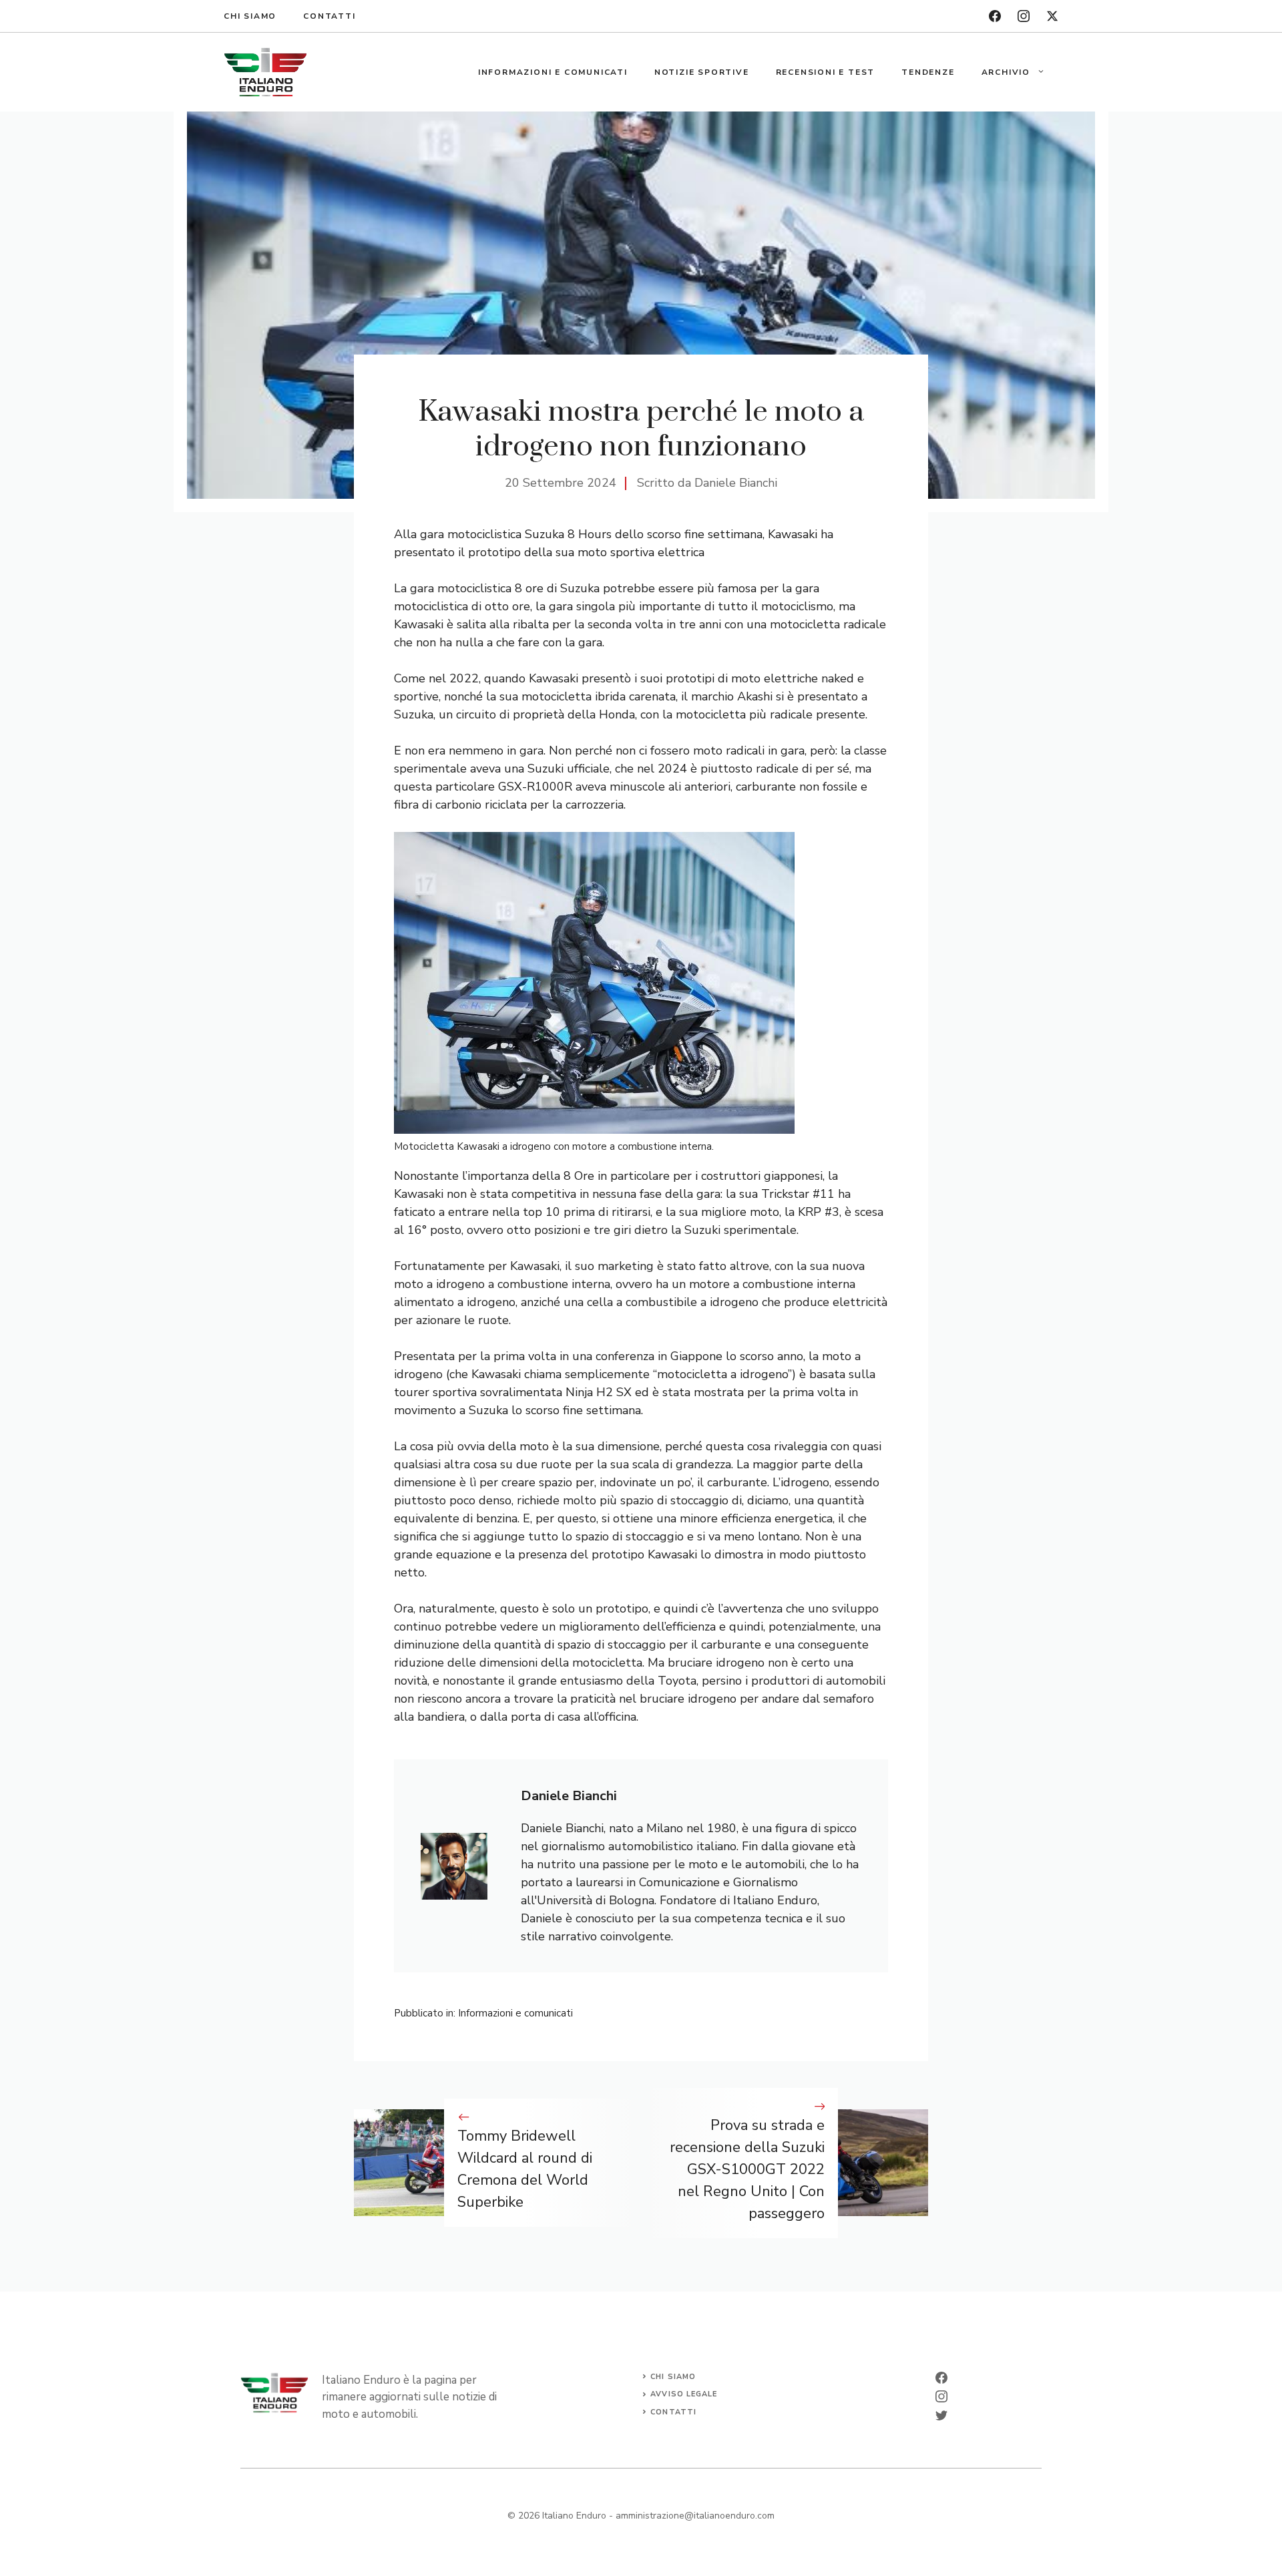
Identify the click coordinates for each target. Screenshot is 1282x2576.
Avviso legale (684, 2394)
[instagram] (1024, 16)
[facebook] (995, 16)
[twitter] (1052, 16)
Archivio (1006, 72)
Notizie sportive (702, 72)
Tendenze (928, 72)
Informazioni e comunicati (553, 72)
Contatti (329, 16)
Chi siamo (250, 16)
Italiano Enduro (574, 2516)
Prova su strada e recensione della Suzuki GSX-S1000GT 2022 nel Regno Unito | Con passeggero (747, 2169)
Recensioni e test (826, 72)
